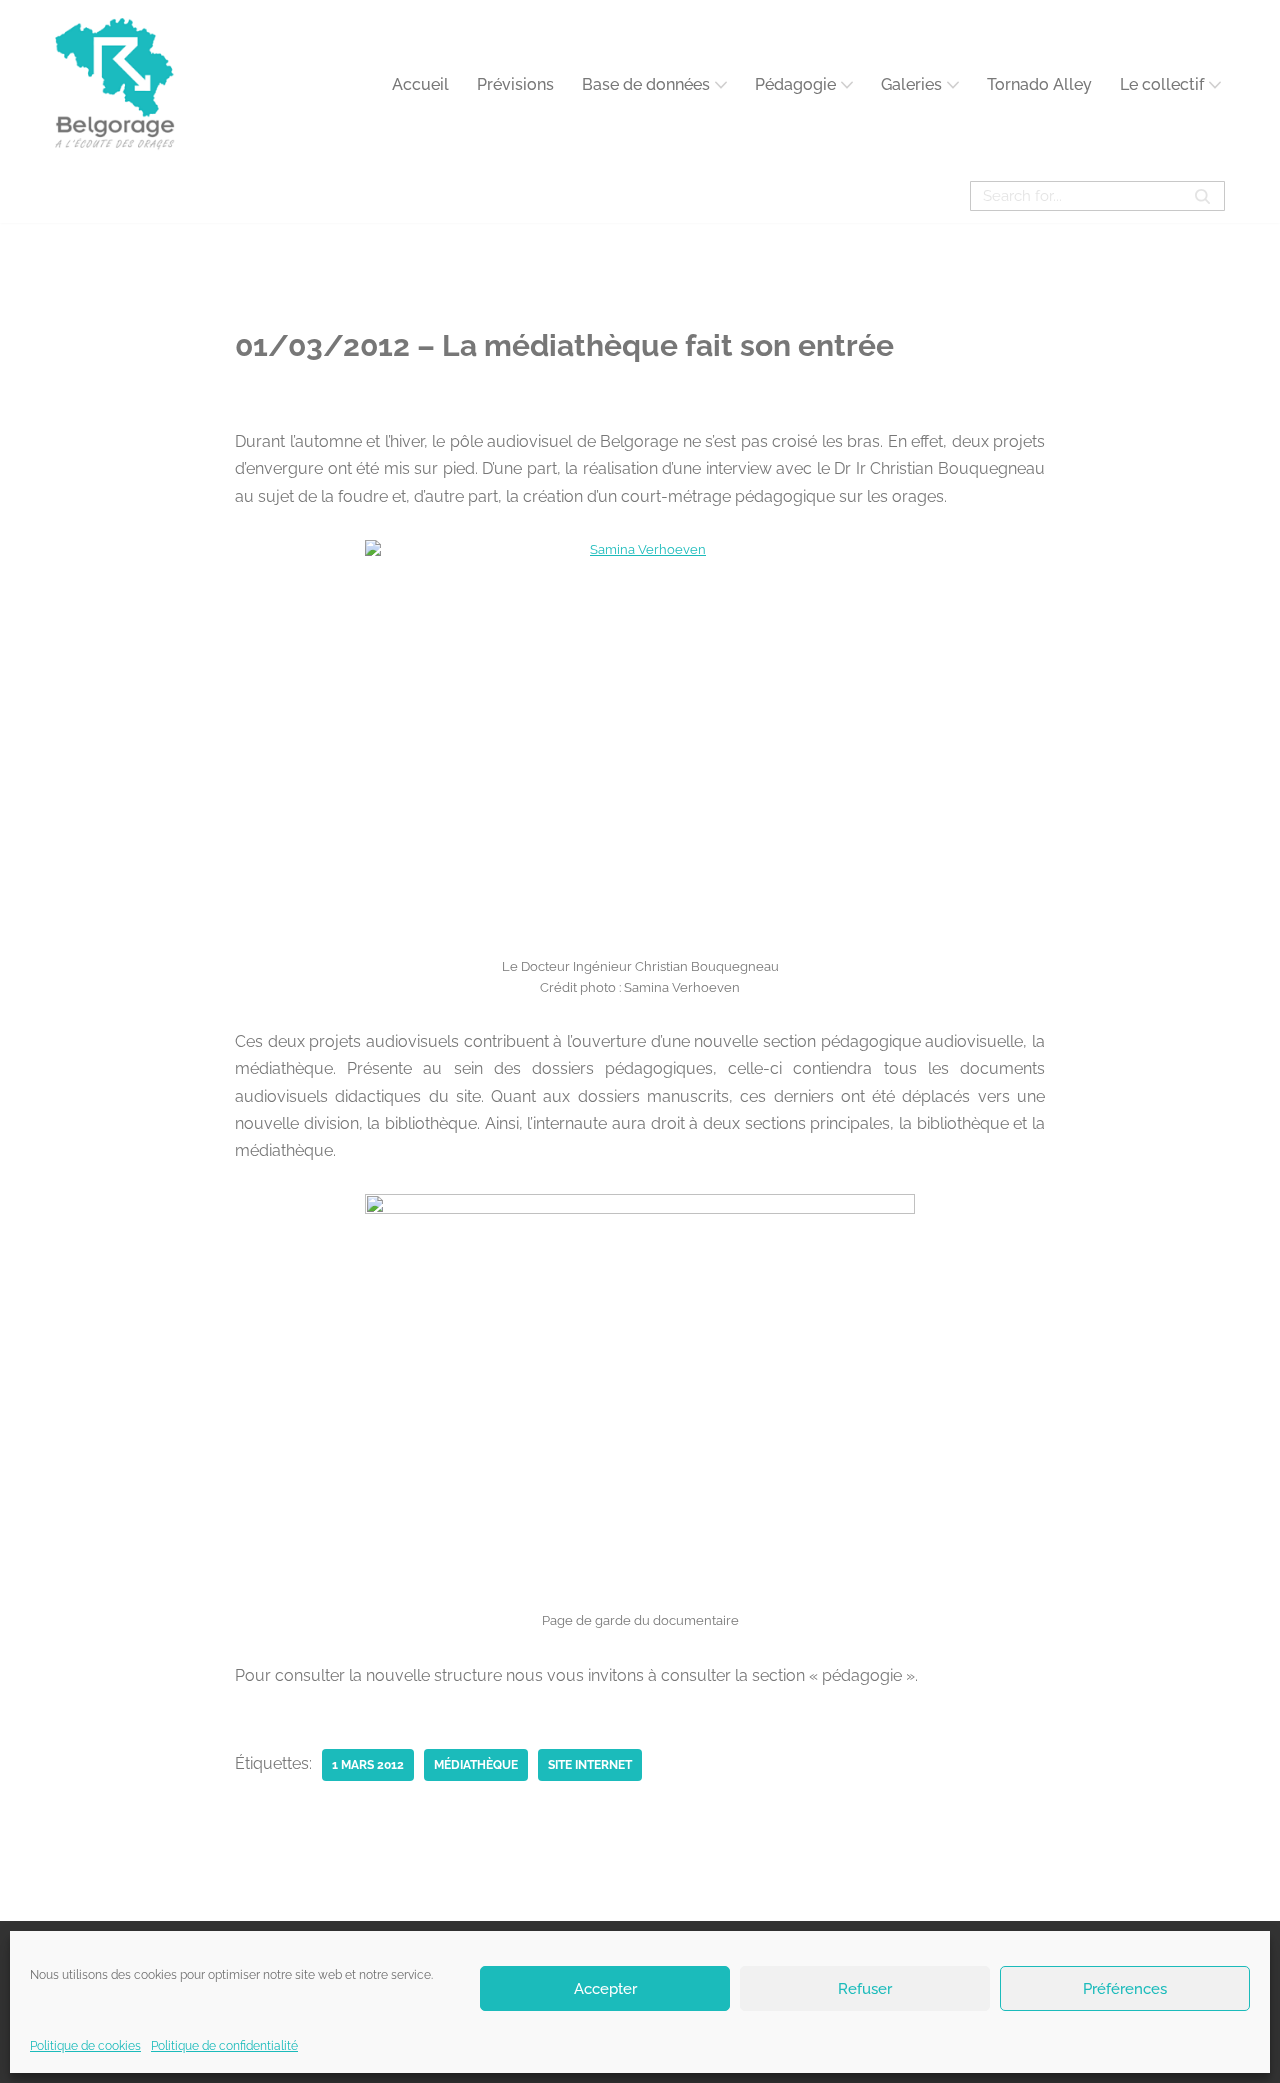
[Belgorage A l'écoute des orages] (115, 84)
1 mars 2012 (368, 1765)
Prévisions (515, 84)
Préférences (1125, 1988)
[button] (721, 85)
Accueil (420, 84)
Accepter (605, 1988)
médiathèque (476, 1765)
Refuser (865, 1988)
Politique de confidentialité (224, 2046)
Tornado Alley (1039, 84)
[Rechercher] (1202, 196)
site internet (590, 1765)
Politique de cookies (85, 2046)
